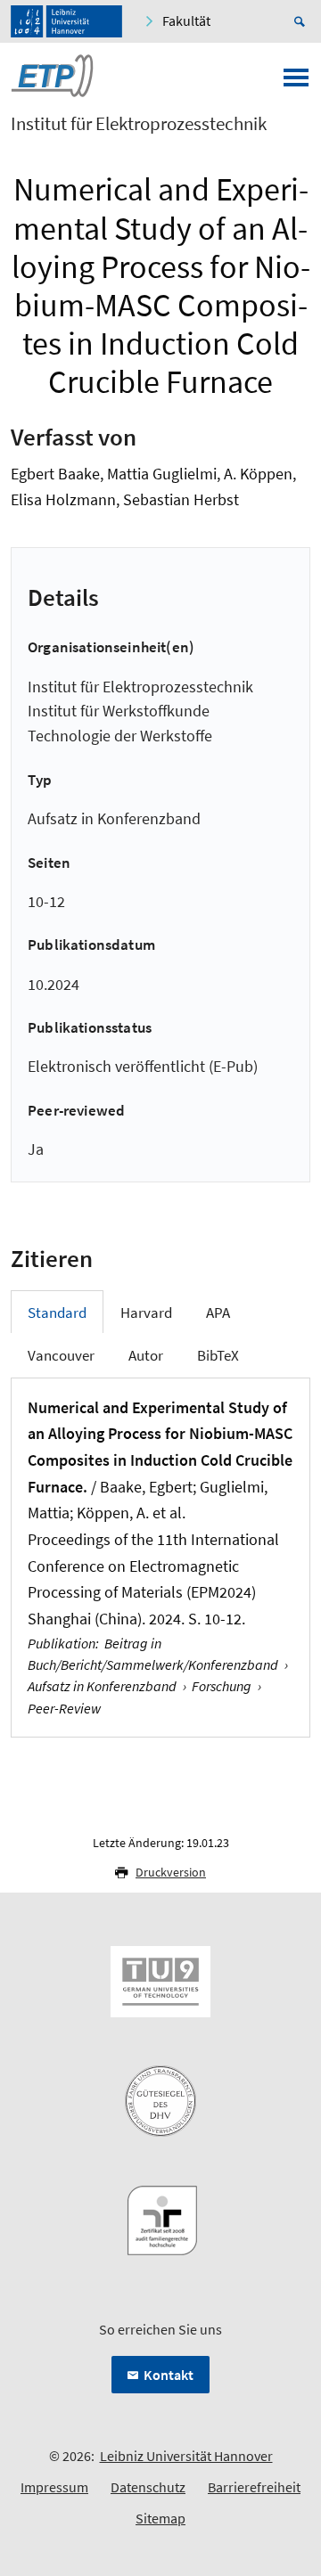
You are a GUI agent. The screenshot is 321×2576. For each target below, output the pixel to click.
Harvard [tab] (146, 1313)
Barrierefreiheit (254, 2487)
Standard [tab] (57, 1313)
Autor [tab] (146, 1355)
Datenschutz (148, 2487)
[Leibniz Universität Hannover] (66, 21)
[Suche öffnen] (302, 21)
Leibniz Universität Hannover (186, 2456)
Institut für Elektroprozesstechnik (139, 124)
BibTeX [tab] (218, 1355)
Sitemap (160, 2518)
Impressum (54, 2487)
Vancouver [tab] (61, 1355)
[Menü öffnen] (296, 83)
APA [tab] (218, 1313)
